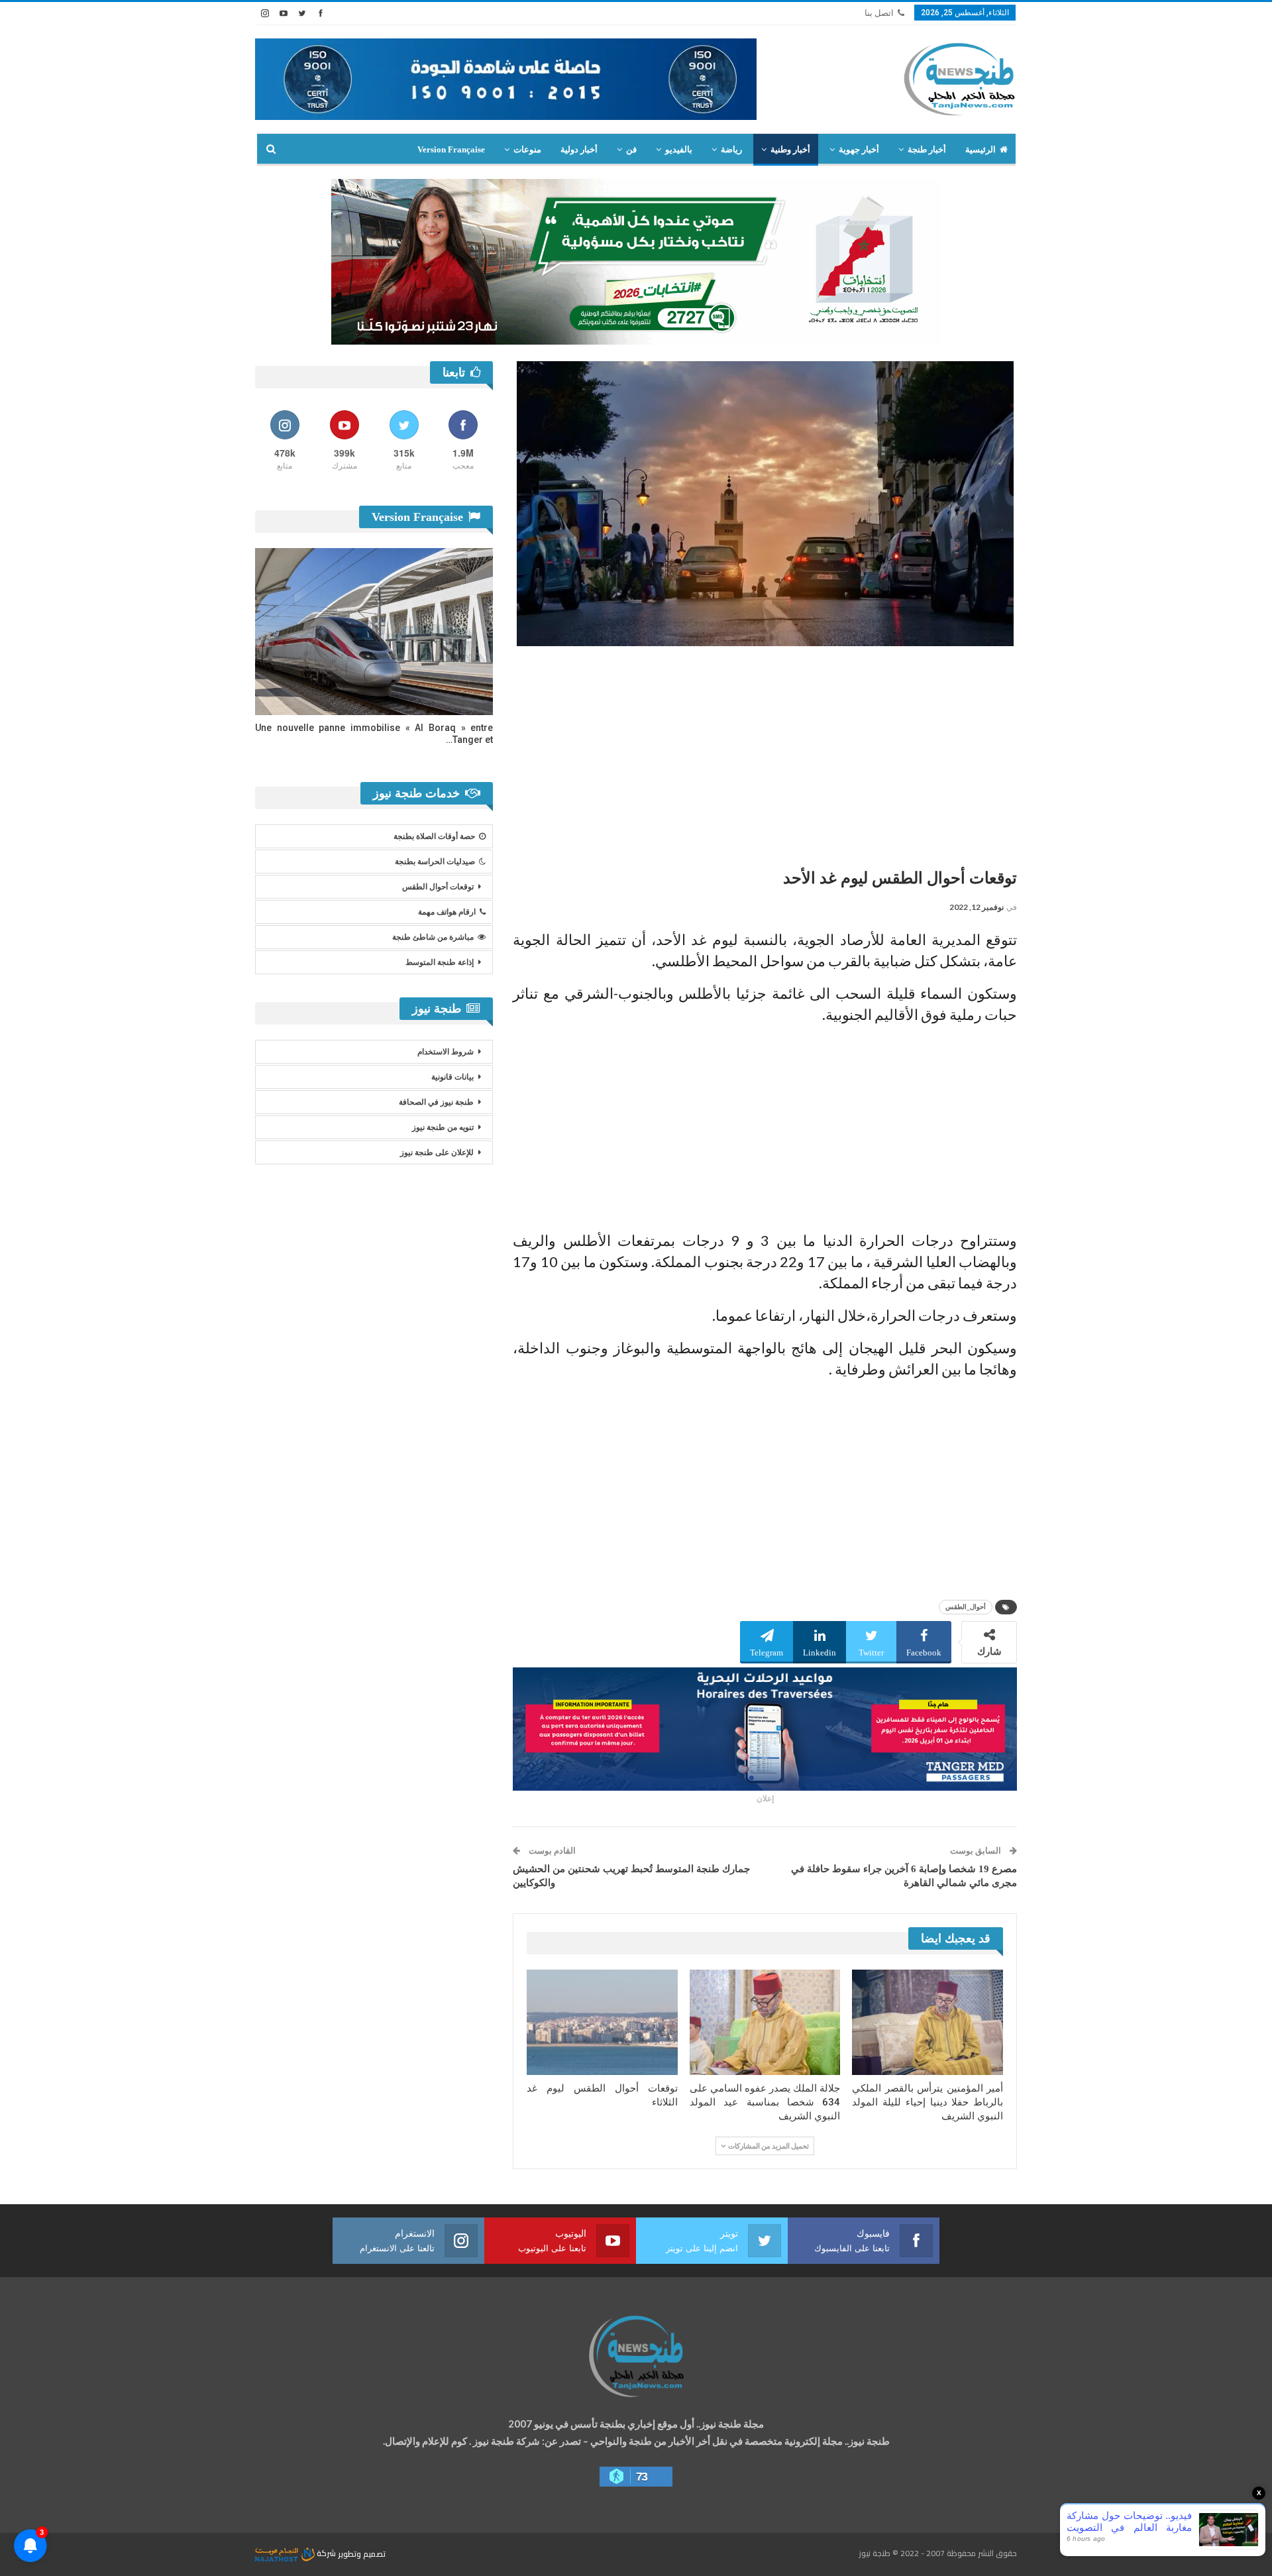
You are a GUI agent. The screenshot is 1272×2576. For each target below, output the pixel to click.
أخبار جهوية (859, 149)
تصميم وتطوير (362, 2553)
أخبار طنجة (927, 149)
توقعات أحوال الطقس (438, 887)
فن (631, 149)
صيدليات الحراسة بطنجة (435, 862)
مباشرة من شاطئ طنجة (433, 937)
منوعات (527, 149)
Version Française (451, 149)
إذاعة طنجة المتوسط (440, 962)
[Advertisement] (765, 752)
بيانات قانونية (452, 1077)
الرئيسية (980, 149)
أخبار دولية (579, 149)
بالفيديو (679, 149)
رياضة (731, 149)
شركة (326, 2553)
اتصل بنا (879, 13)
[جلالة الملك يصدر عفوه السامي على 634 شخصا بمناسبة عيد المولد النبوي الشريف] (765, 2022)
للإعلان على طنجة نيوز (437, 1152)
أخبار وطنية (790, 149)
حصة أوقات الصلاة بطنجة (434, 836)
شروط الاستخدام (446, 1052)
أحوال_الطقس (966, 1607)
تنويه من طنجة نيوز (443, 1127)
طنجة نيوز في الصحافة (436, 1102)
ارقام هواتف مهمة (447, 912)
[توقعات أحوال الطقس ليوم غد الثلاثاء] (602, 2022)
